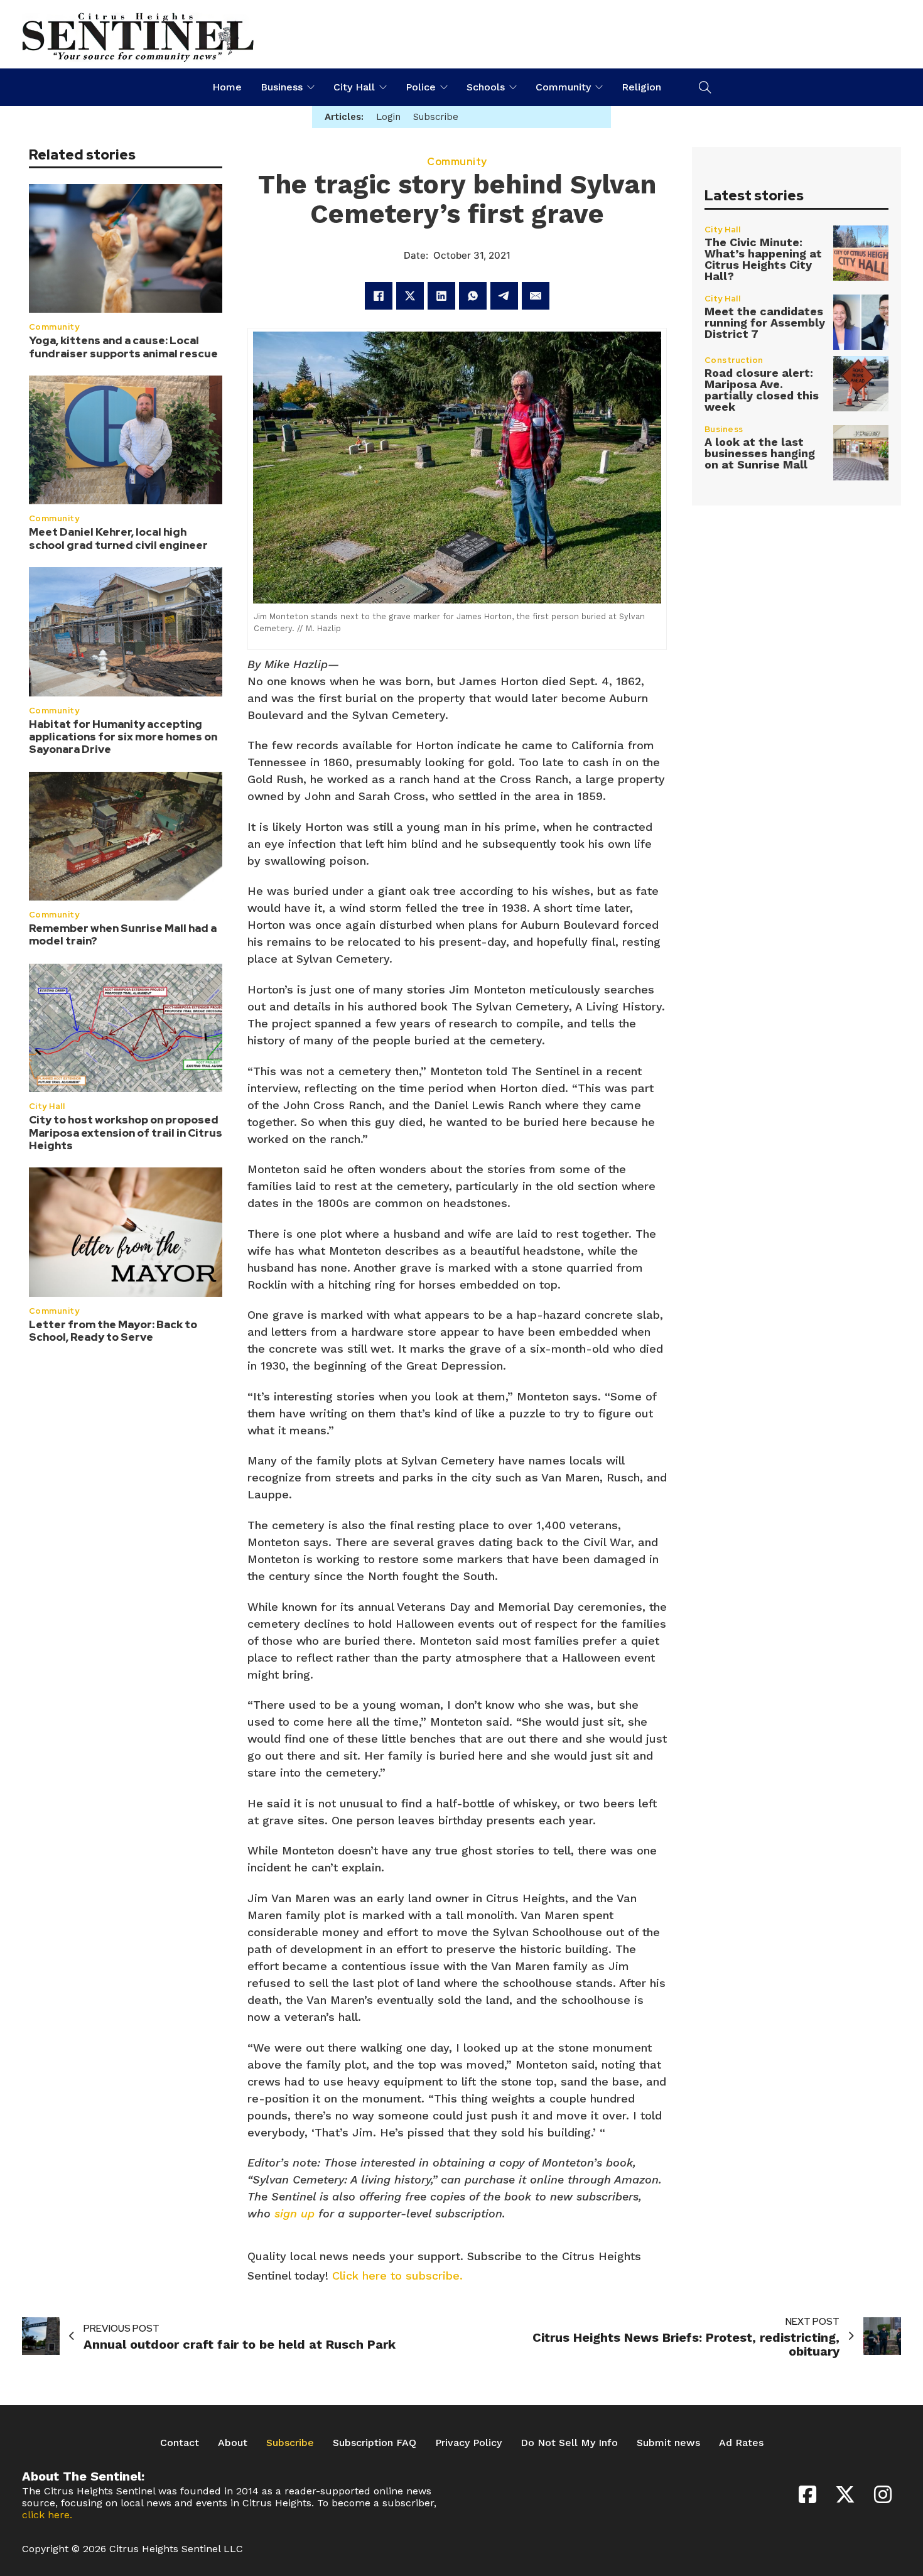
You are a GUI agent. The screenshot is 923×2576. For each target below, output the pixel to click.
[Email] (536, 296)
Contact (180, 2443)
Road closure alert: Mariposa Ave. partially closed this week (762, 390)
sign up (294, 2213)
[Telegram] (504, 296)
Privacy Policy (468, 2443)
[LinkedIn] (441, 296)
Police (421, 87)
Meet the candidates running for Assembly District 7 (765, 322)
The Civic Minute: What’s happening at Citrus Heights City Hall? (763, 259)
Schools (486, 87)
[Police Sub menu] (444, 87)
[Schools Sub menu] (513, 87)
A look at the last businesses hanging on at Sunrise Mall (760, 453)
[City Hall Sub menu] (383, 87)
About (233, 2443)
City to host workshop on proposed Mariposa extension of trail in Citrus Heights (126, 1133)
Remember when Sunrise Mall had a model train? (123, 935)
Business (282, 87)
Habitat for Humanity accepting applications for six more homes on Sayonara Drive (123, 737)
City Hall (354, 87)
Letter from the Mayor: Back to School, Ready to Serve (113, 1331)
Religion (641, 87)
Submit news (668, 2443)
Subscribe (290, 2443)
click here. (47, 2515)
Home (227, 87)
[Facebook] (379, 296)
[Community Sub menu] (599, 87)
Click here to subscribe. (397, 2276)
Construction (734, 360)
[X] (410, 296)
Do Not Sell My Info (569, 2443)
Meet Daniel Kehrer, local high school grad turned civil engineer (118, 539)
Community (563, 87)
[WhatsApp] (473, 296)
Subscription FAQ (375, 2443)
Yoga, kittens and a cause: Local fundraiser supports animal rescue (123, 347)
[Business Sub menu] (311, 87)
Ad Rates (741, 2443)
